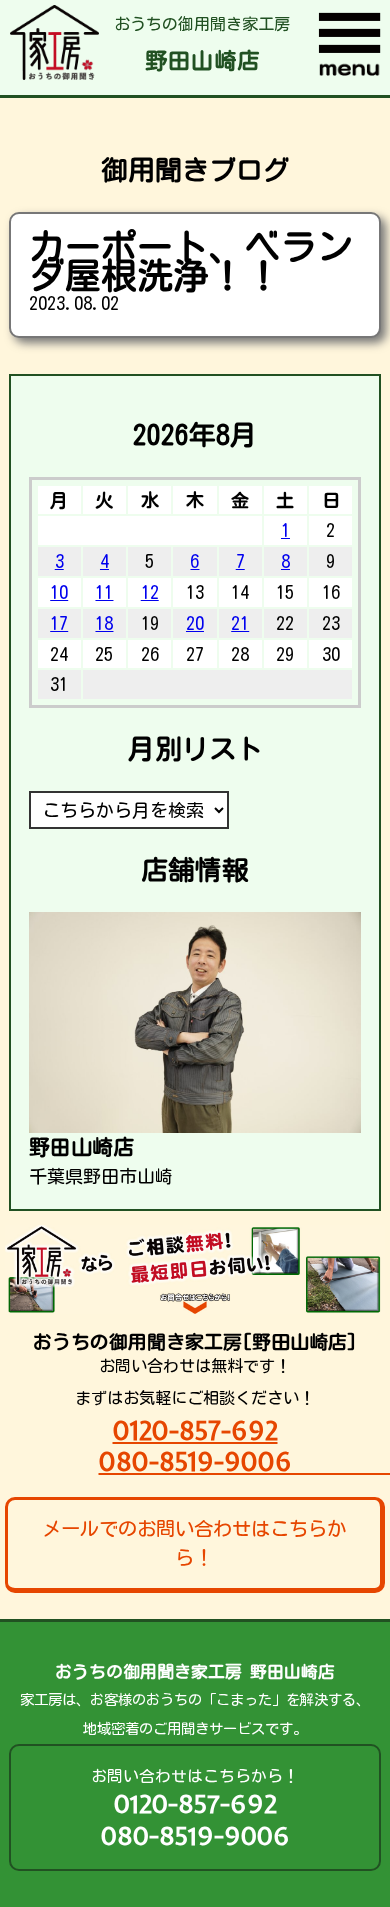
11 (104, 592)
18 (104, 623)
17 (59, 623)
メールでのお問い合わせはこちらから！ (194, 1543)
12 (150, 592)
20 (195, 623)
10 (59, 592)
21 (240, 623)
